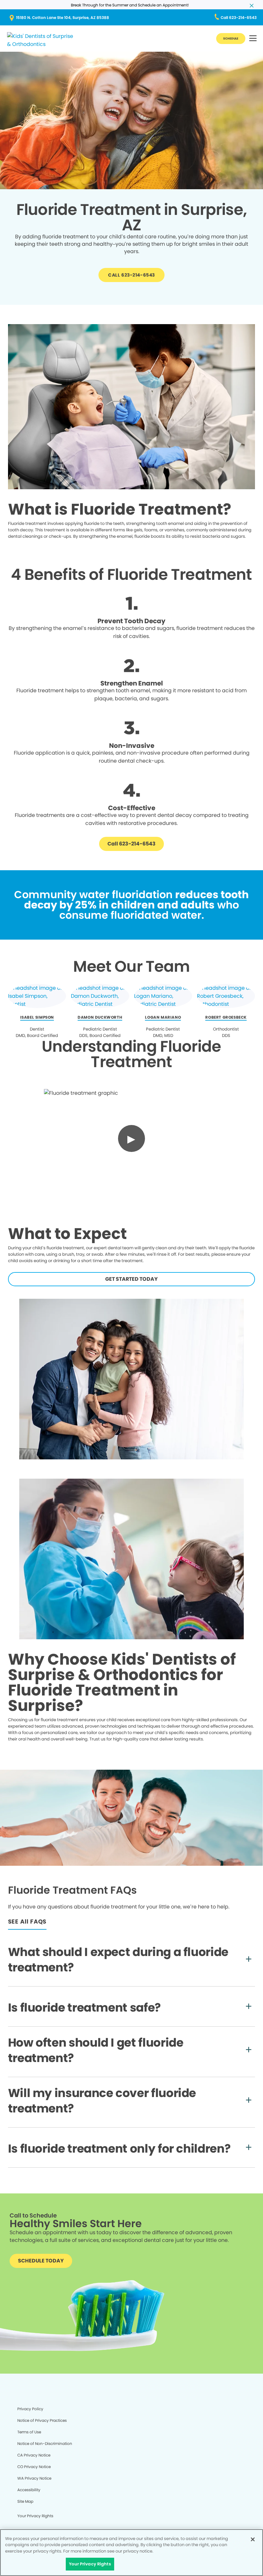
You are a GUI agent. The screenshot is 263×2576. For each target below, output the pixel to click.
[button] (253, 39)
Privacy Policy (30, 2409)
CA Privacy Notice (34, 2455)
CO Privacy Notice (34, 2467)
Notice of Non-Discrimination (45, 2443)
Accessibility (29, 2490)
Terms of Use (29, 2432)
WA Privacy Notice (34, 2478)
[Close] (253, 2539)
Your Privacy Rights (35, 2516)
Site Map (25, 2501)
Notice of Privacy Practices (42, 2420)
